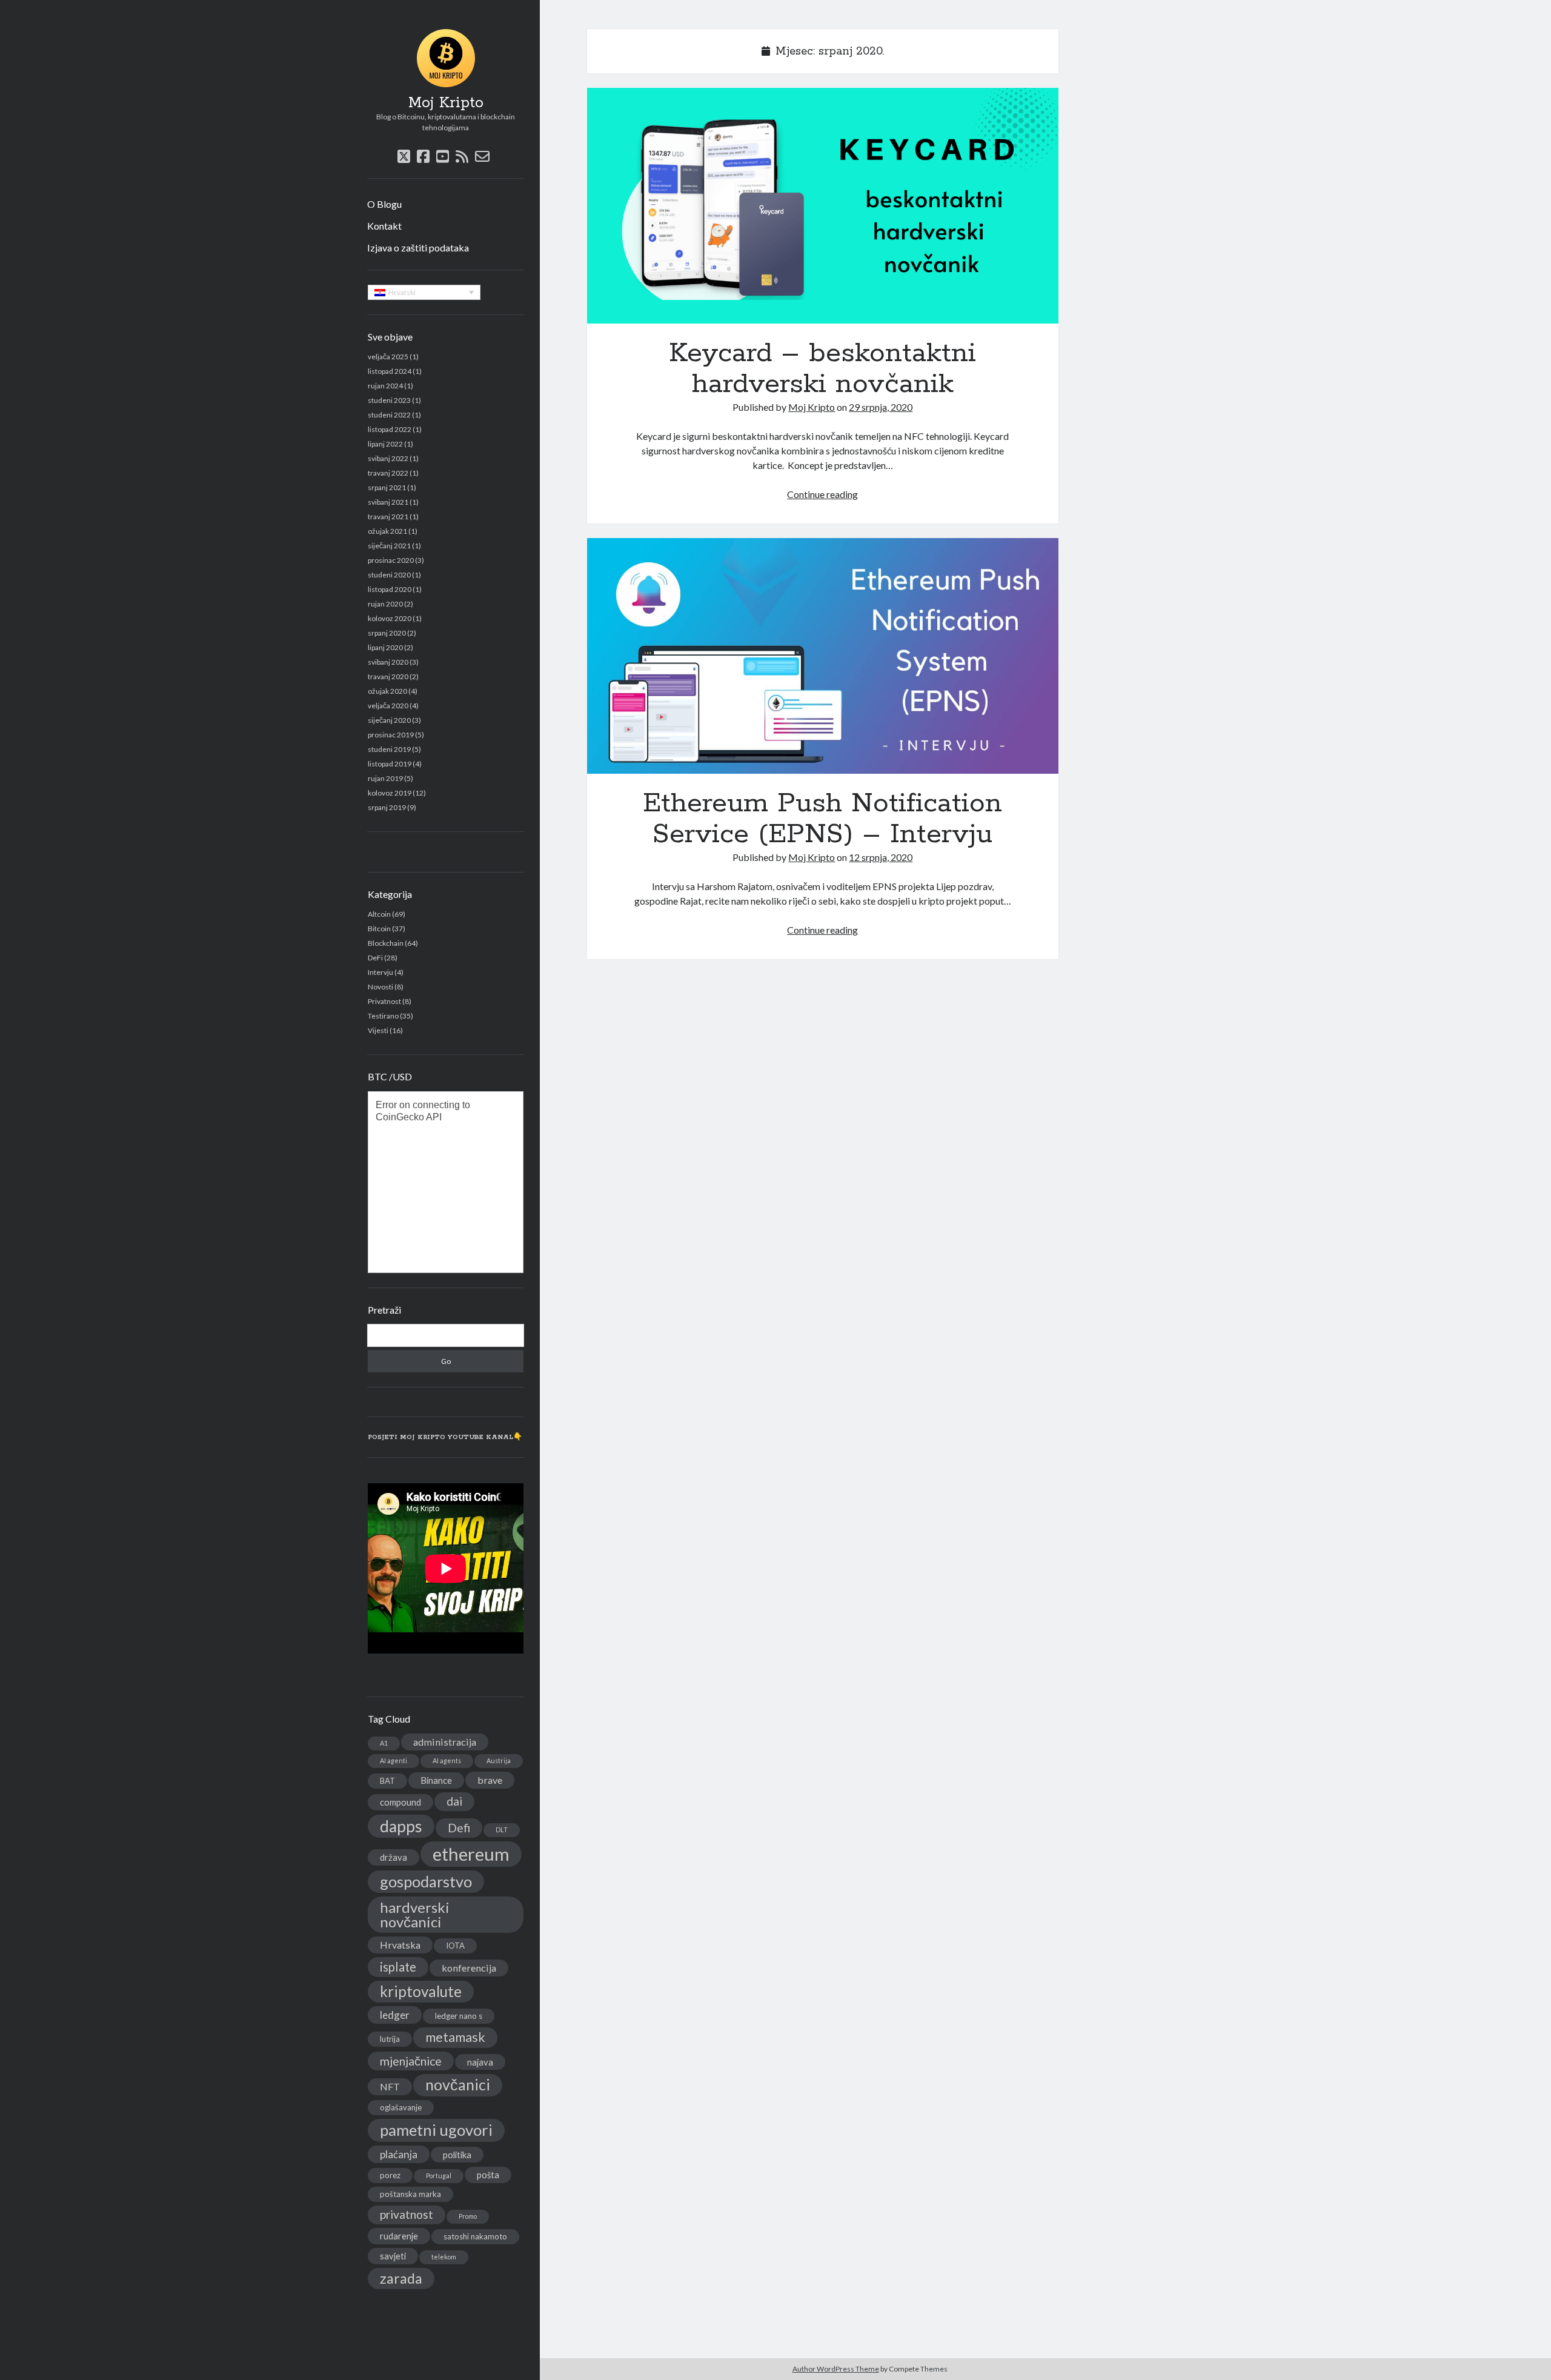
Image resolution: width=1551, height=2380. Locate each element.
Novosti (380, 987)
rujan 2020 (385, 604)
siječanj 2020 (389, 720)
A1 (384, 1743)
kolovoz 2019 (390, 793)
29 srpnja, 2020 (881, 407)
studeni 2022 (389, 415)
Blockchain (386, 943)
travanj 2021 (388, 517)
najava (480, 2062)
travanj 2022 (388, 473)
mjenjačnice (411, 2061)
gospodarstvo (426, 1881)
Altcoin (379, 914)
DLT (502, 1830)
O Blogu (384, 204)
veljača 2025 (388, 357)
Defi (459, 1828)
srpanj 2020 (387, 633)
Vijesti (378, 1030)
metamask (455, 2037)
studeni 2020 (389, 575)
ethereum (471, 1854)
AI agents (447, 1760)
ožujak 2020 (387, 691)
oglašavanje (401, 2107)
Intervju (380, 972)
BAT (387, 1781)
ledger (395, 2015)
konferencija (469, 1968)
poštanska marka (410, 2194)
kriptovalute (421, 1991)
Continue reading (822, 494)
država (394, 1857)
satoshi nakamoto (475, 2236)
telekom (444, 2257)
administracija (445, 1742)
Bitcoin (379, 929)
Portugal (439, 2176)
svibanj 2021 (388, 502)
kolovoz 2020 (390, 618)
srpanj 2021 (387, 487)
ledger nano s (459, 2016)
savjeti (393, 2256)
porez (390, 2175)
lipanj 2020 (385, 647)
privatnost (407, 2214)
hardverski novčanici (415, 1914)
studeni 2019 (389, 749)
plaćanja (399, 2154)
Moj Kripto (446, 103)
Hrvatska (400, 1945)
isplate (398, 1967)
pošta (488, 2175)
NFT (390, 2086)
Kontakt (384, 226)
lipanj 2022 (385, 444)
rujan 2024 (385, 386)
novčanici (458, 2085)
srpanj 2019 (387, 807)
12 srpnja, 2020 (881, 857)
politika (457, 2155)
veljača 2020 (388, 706)
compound (400, 1802)
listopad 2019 (390, 764)
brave (490, 1780)
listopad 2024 (390, 371)
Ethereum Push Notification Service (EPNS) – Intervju (823, 656)
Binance (436, 1780)
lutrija (390, 2039)
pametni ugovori (436, 2130)
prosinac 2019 (391, 735)
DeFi (375, 958)
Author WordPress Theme (836, 2369)
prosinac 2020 (391, 560)
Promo (468, 2216)
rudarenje (399, 2236)
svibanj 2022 (388, 458)
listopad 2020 (390, 589)
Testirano (383, 1016)
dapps (401, 1826)
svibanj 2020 (388, 662)
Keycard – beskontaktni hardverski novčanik (823, 206)
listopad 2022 (390, 429)
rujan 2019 (385, 778)
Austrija (499, 1760)
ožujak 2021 (387, 531)
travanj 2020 (388, 676)
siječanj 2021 (389, 546)
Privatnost (384, 1001)
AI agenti (394, 1760)
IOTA (455, 1946)
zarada (401, 2278)
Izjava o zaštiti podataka (418, 248)
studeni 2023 (389, 400)
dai (454, 1801)
